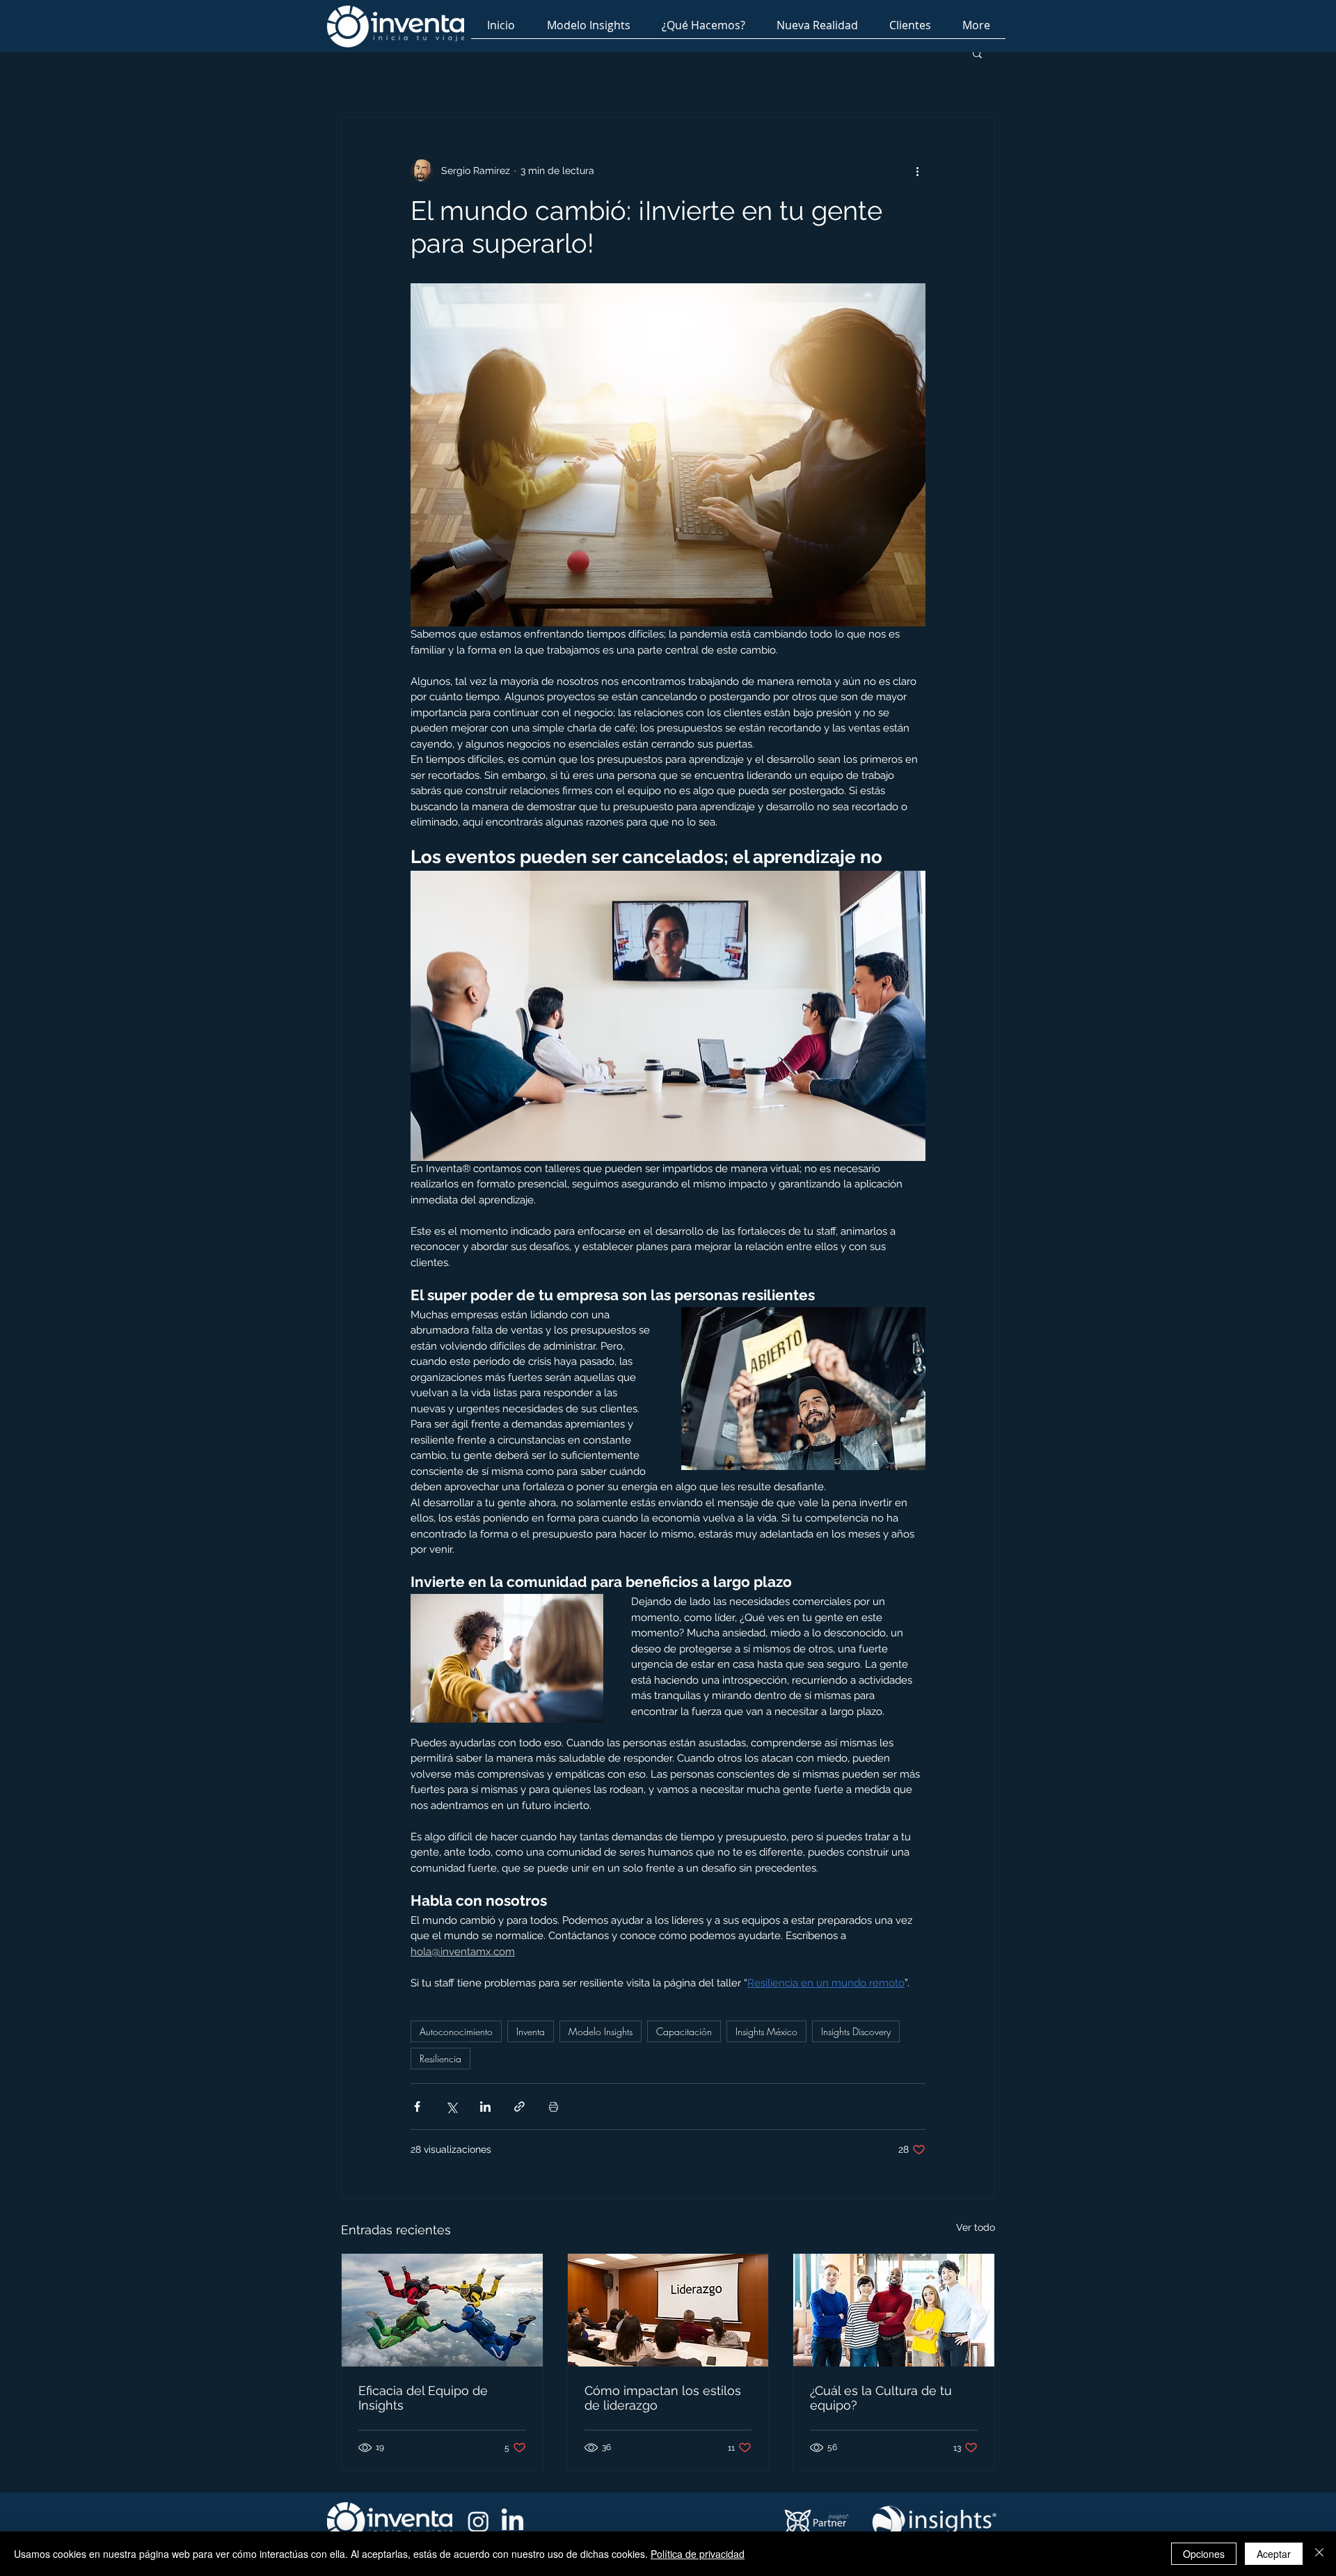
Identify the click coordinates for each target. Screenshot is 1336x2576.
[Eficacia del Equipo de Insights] (442, 2310)
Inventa (531, 2031)
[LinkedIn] (512, 2521)
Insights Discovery (856, 2031)
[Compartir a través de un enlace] (519, 2107)
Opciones (1204, 2554)
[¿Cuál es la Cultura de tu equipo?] (894, 2310)
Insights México (766, 2031)
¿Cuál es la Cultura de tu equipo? (881, 2398)
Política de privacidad (698, 2554)
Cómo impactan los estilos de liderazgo (663, 2398)
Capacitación (684, 2031)
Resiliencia (440, 2059)
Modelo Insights (601, 2031)
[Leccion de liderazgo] (668, 2310)
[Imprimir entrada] (554, 2107)
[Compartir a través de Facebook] (417, 2107)
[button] (977, 53)
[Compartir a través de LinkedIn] (485, 2107)
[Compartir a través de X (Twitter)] (451, 2107)
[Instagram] (478, 2521)
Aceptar (1274, 2554)
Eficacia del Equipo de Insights (423, 2398)
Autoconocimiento (456, 2031)
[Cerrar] (1319, 2554)
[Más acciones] (917, 171)
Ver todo (976, 2227)
